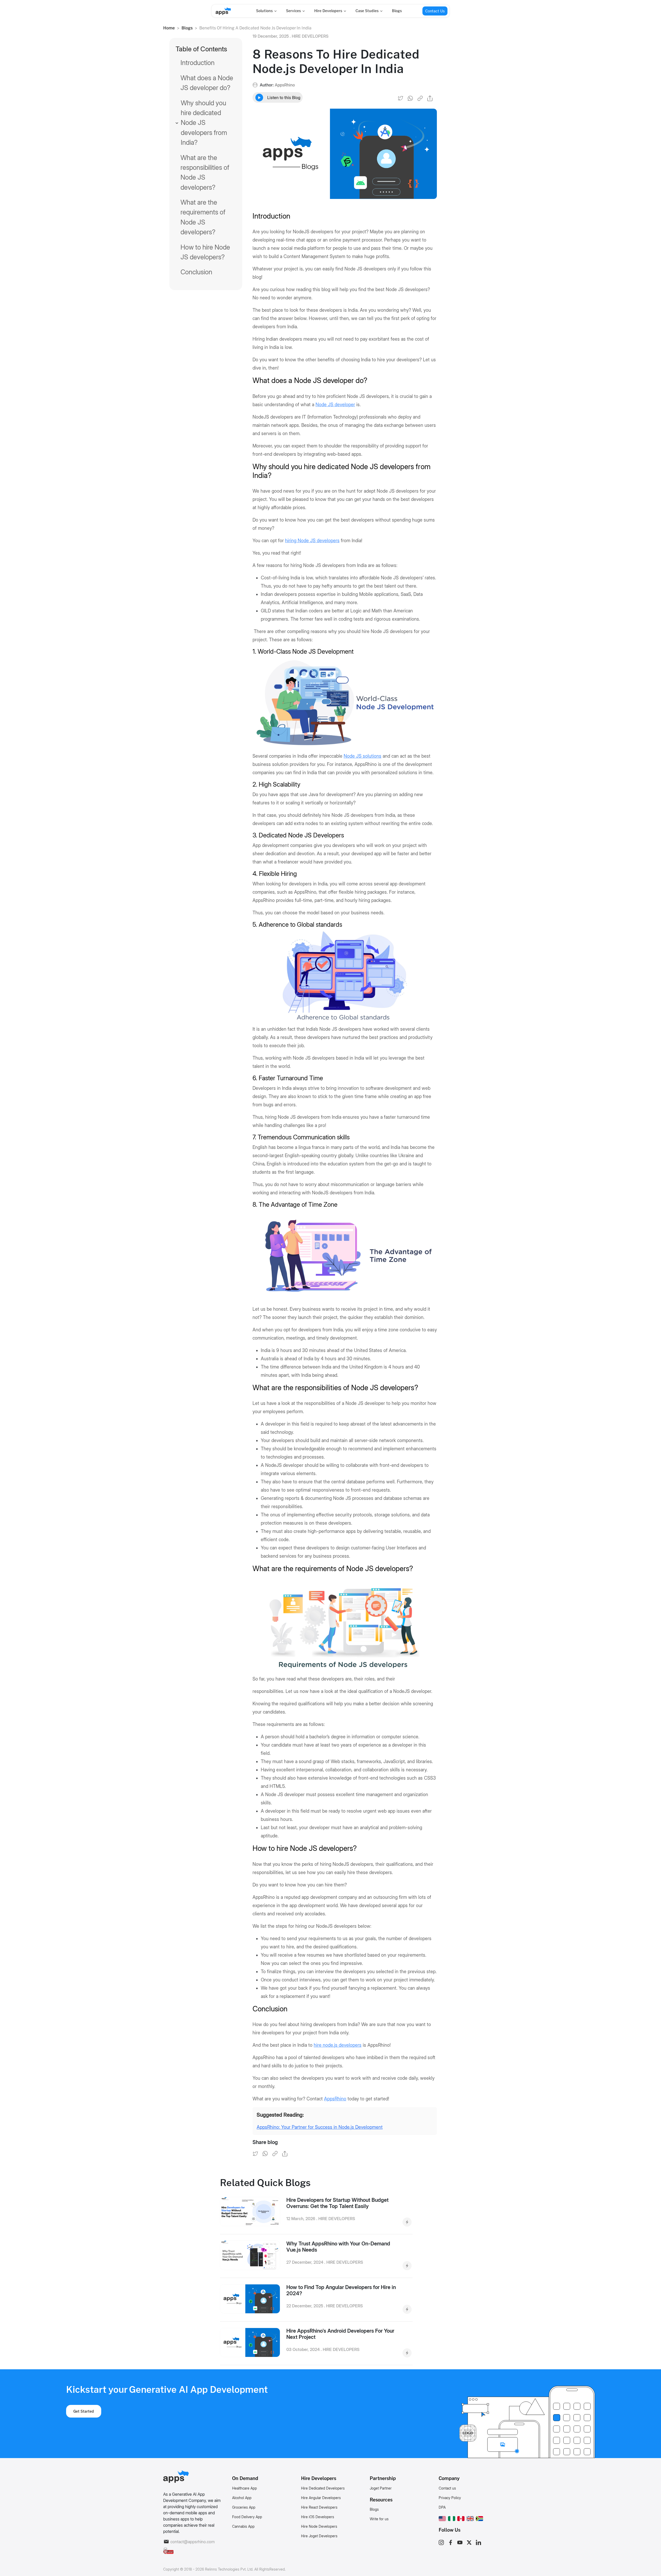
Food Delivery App (247, 2517)
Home (169, 28)
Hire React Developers (319, 2507)
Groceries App (244, 2507)
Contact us (447, 2488)
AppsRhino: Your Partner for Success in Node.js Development (320, 2127)
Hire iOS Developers (318, 2517)
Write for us (379, 2519)
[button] (442, 2518)
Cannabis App (243, 2526)
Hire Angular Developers (321, 2498)
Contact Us (435, 11)
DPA (442, 2507)
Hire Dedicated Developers (323, 2488)
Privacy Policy (450, 2498)
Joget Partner (381, 2488)
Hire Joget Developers (319, 2536)
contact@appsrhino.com (192, 2542)
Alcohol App (242, 2498)
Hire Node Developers (319, 2526)
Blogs (397, 11)
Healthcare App (245, 2488)
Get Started (84, 2411)
